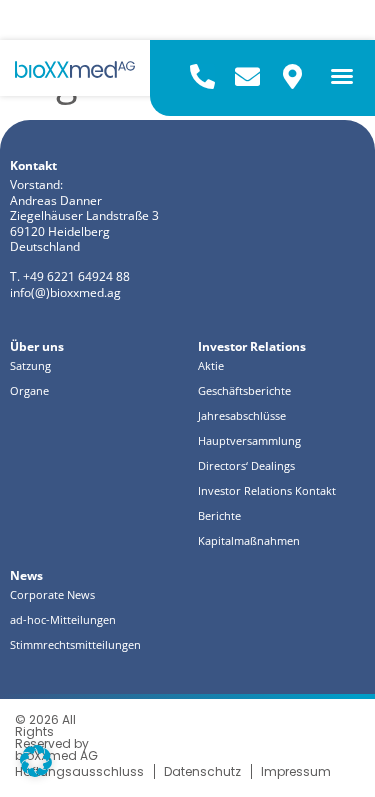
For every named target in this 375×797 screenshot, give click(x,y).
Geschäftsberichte (244, 391)
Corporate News (52, 595)
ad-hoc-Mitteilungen (63, 620)
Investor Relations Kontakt (267, 491)
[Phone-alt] (202, 76)
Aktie (211, 366)
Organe (29, 391)
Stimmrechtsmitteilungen (75, 645)
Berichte (219, 516)
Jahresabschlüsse (242, 416)
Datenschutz (202, 771)
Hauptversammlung (249, 441)
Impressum (296, 771)
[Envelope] (247, 76)
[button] (342, 76)
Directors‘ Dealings (246, 466)
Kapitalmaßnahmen (249, 541)
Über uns (37, 347)
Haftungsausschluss (79, 771)
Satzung (30, 366)
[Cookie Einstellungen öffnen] (36, 771)
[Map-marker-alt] (292, 76)
